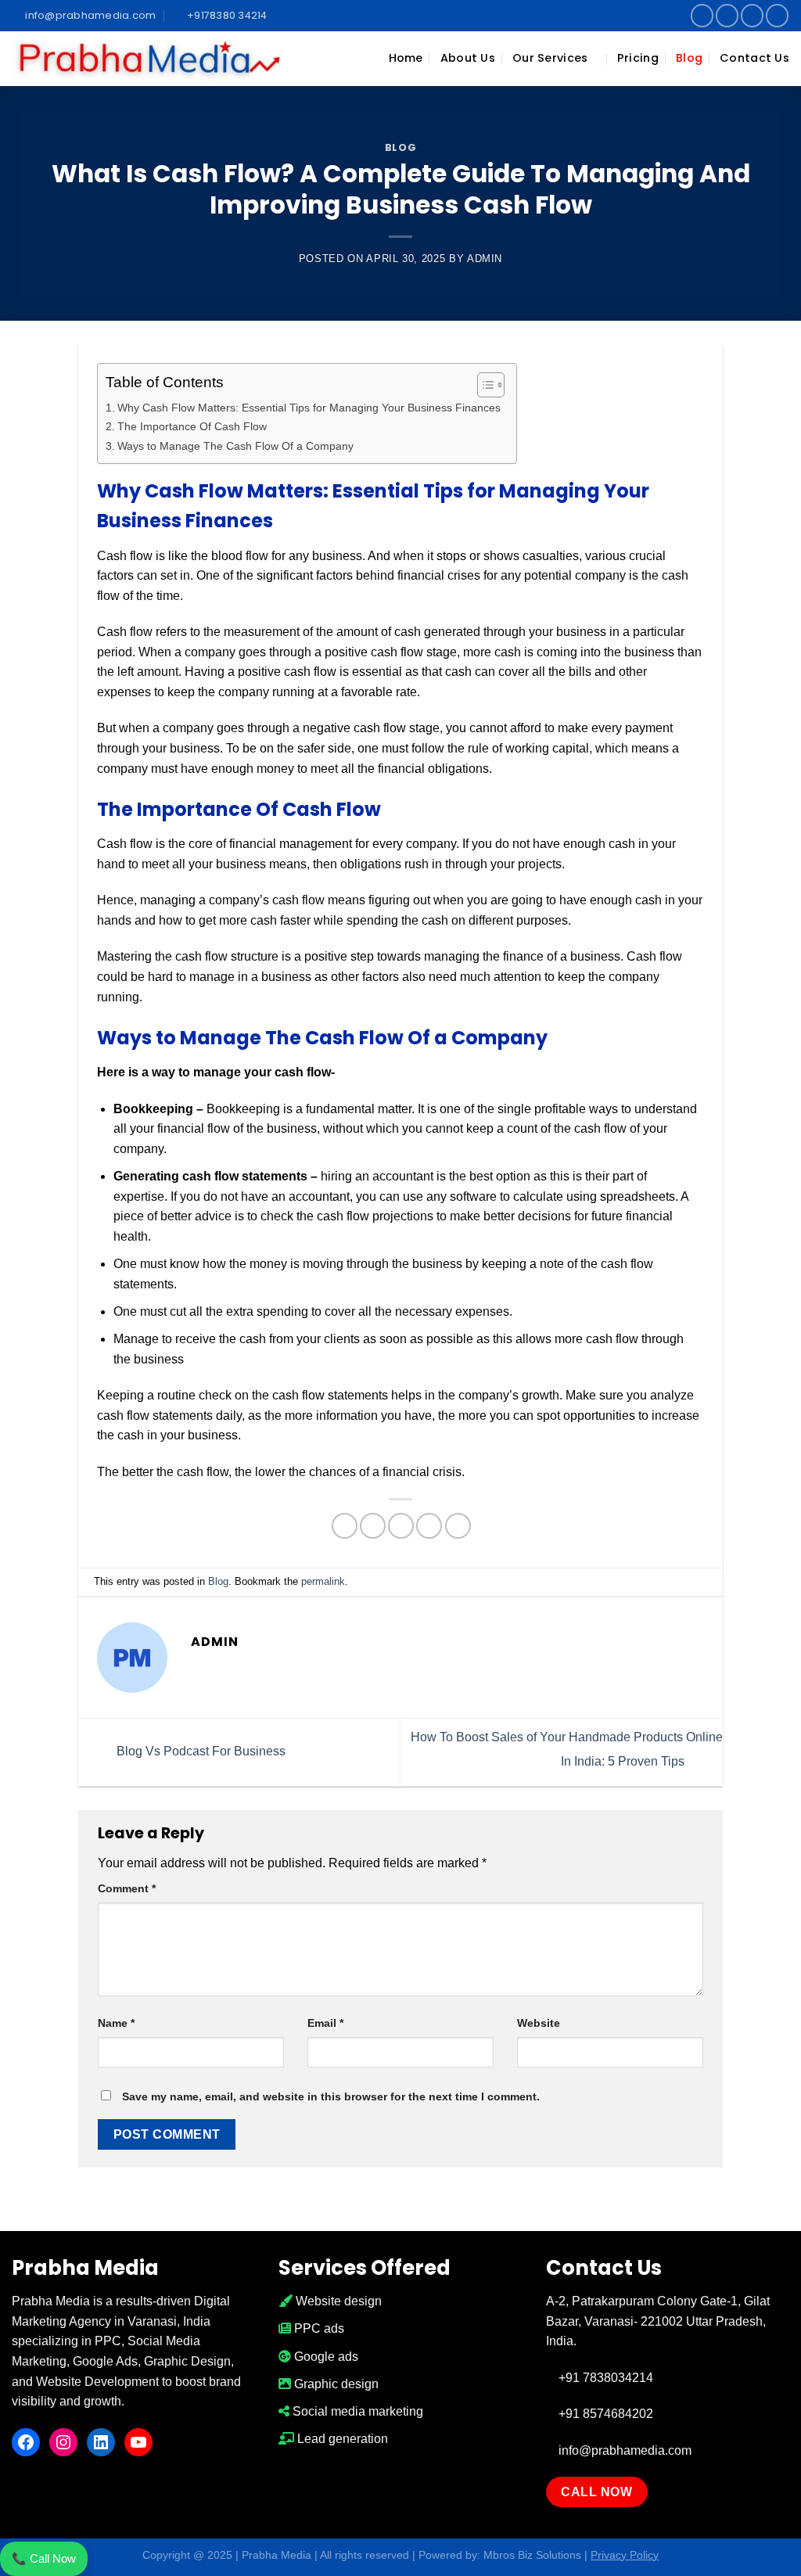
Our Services (550, 58)
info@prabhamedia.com (623, 2450)
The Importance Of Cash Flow (192, 426)
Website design (337, 2301)
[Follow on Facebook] (702, 15)
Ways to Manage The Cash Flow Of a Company (235, 446)
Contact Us (754, 58)
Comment (127, 1888)
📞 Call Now (44, 2558)
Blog (689, 58)
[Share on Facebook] (345, 1526)
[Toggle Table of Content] (483, 385)
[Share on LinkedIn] (458, 1526)
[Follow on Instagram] (727, 15)
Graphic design (335, 2384)
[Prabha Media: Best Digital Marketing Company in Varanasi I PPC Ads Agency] (149, 59)
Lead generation (341, 2439)
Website (539, 2023)
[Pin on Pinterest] (429, 1526)
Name (116, 2023)
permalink (323, 1581)
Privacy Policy (625, 2555)
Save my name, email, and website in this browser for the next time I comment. (331, 2096)
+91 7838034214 (604, 2378)
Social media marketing (356, 2411)
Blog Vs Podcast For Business (199, 1751)
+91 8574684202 (604, 2414)
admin (485, 259)
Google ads (325, 2357)
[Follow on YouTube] (777, 15)
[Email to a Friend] (401, 1526)
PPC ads (318, 2328)
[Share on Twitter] (373, 1526)
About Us (468, 58)
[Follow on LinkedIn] (752, 15)
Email (325, 2023)
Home (406, 58)
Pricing (638, 58)
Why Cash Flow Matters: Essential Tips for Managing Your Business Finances (309, 408)
